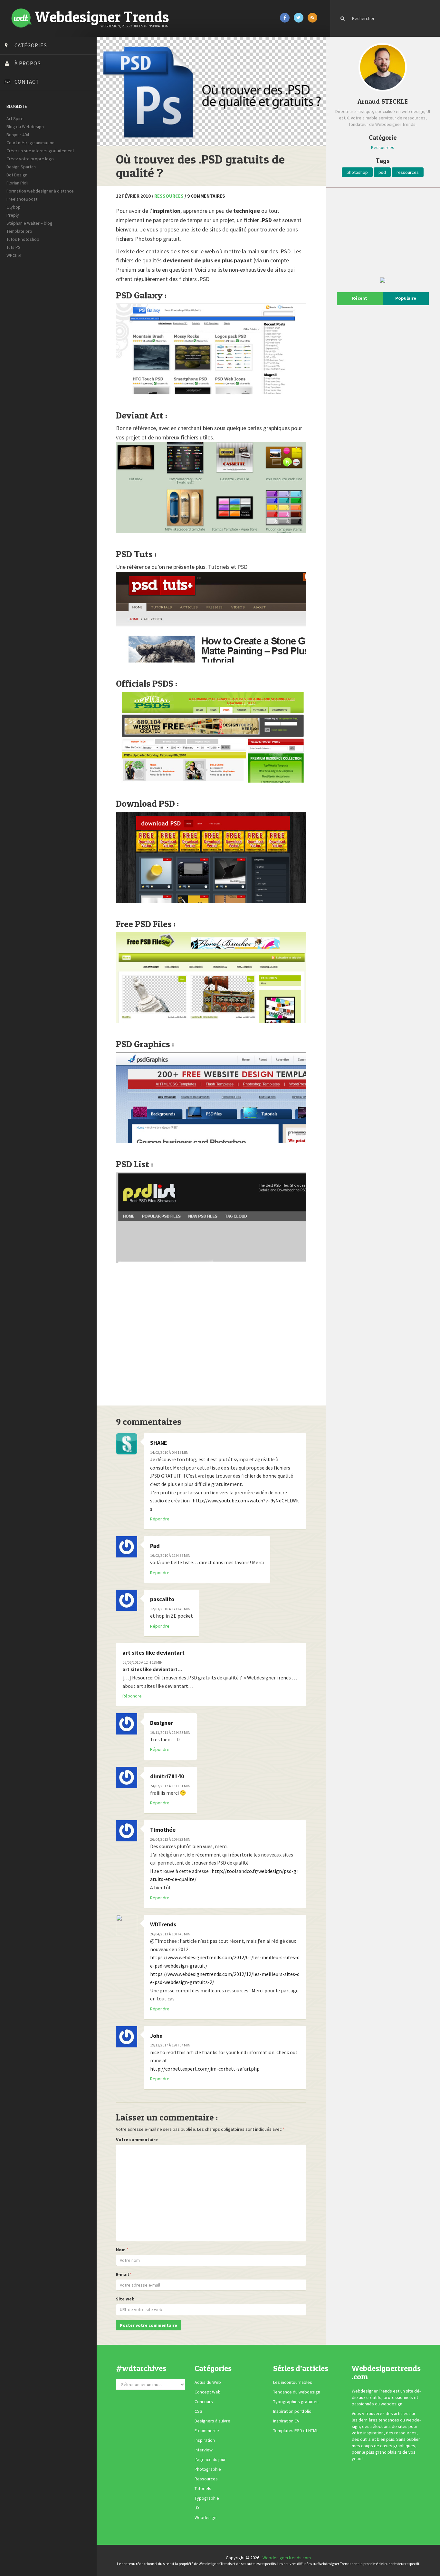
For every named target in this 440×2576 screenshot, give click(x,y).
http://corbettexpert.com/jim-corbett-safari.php (205, 2069)
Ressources (169, 196)
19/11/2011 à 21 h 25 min (170, 1732)
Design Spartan (21, 167)
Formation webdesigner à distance (40, 191)
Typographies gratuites (296, 2402)
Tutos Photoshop (23, 239)
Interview (204, 2450)
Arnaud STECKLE (383, 101)
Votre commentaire (137, 2139)
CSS (198, 2411)
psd (382, 172)
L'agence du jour (210, 2459)
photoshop (357, 172)
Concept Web (208, 2392)
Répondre (160, 1519)
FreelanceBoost (22, 199)
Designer (162, 1723)
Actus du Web (208, 2382)
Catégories (31, 45)
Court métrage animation (30, 143)
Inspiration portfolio (292, 2411)
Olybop (14, 207)
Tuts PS (14, 247)
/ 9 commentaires (205, 196)
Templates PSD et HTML (296, 2430)
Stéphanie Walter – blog (29, 223)
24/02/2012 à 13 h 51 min (170, 1786)
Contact (27, 82)
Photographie (208, 2469)
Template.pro (19, 231)
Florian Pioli (17, 183)
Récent (360, 298)
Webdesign (206, 2517)
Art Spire (15, 118)
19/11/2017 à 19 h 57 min (170, 2045)
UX (197, 2508)
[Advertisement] (211, 1336)
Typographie (207, 2498)
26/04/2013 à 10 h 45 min (170, 1934)
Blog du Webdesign (25, 127)
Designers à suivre (212, 2421)
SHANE (159, 1443)
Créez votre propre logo (30, 159)
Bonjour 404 (18, 135)
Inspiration (205, 2440)
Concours (204, 2402)
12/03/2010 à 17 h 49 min (170, 1609)
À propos (28, 63)
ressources (408, 172)
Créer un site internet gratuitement (40, 151)
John (156, 2036)
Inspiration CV (286, 2421)
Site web (125, 2299)
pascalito (162, 1599)
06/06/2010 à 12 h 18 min (143, 1662)
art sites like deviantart (153, 1653)
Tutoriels (203, 2488)
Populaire (406, 298)
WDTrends (163, 1924)
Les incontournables (293, 2382)
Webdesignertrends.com (287, 2558)
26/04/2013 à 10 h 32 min (170, 1839)
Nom (121, 2250)
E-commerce (207, 2430)
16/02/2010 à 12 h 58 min (170, 1555)
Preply (13, 215)
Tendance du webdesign (297, 2392)
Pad (155, 1546)
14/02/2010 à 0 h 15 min (169, 1452)
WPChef (14, 255)
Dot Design (17, 175)
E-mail (122, 2274)
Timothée (163, 1830)
